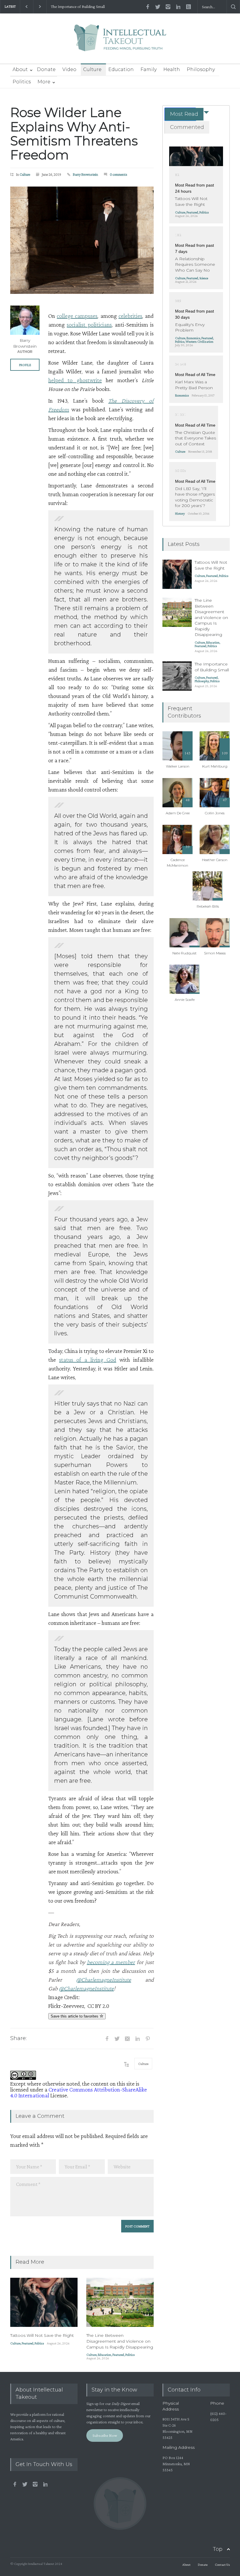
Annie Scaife (185, 1000)
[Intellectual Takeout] (120, 42)
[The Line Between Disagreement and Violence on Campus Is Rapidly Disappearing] (120, 2302)
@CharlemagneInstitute (104, 1980)
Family (149, 69)
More (44, 82)
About (20, 69)
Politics (22, 82)
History (180, 513)
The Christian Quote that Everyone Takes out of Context (196, 438)
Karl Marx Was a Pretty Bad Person (194, 385)
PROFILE (25, 365)
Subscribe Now (105, 2435)
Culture (92, 69)
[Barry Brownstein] (25, 320)
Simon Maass (215, 953)
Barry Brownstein (85, 174)
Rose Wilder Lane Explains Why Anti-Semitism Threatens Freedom (74, 133)
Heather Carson (215, 860)
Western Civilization (199, 342)
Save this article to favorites (75, 2016)
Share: (18, 2038)
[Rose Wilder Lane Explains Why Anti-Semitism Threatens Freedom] (82, 240)
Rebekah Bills (208, 906)
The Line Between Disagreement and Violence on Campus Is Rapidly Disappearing (120, 2341)
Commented (187, 127)
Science (204, 278)
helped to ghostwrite (75, 380)
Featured (28, 2343)
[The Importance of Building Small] (177, 676)
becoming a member (111, 1962)
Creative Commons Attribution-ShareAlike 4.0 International (79, 2092)
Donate (46, 69)
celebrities (130, 316)
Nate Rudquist (185, 953)
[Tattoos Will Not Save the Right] (44, 2302)
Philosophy (201, 69)
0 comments (119, 174)
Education (121, 69)
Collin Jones (215, 813)
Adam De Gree (178, 813)
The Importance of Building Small (78, 7)
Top (218, 2549)
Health (172, 69)
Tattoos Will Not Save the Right (42, 2335)
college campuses (77, 316)
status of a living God (88, 1360)
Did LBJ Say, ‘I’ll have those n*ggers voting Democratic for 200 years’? (195, 497)
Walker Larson (178, 766)
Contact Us (222, 2565)
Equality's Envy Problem (190, 327)
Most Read (184, 114)
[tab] (180, 114)
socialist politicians (89, 325)
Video (69, 69)
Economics (193, 338)
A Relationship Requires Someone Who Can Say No (195, 264)
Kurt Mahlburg (215, 766)
